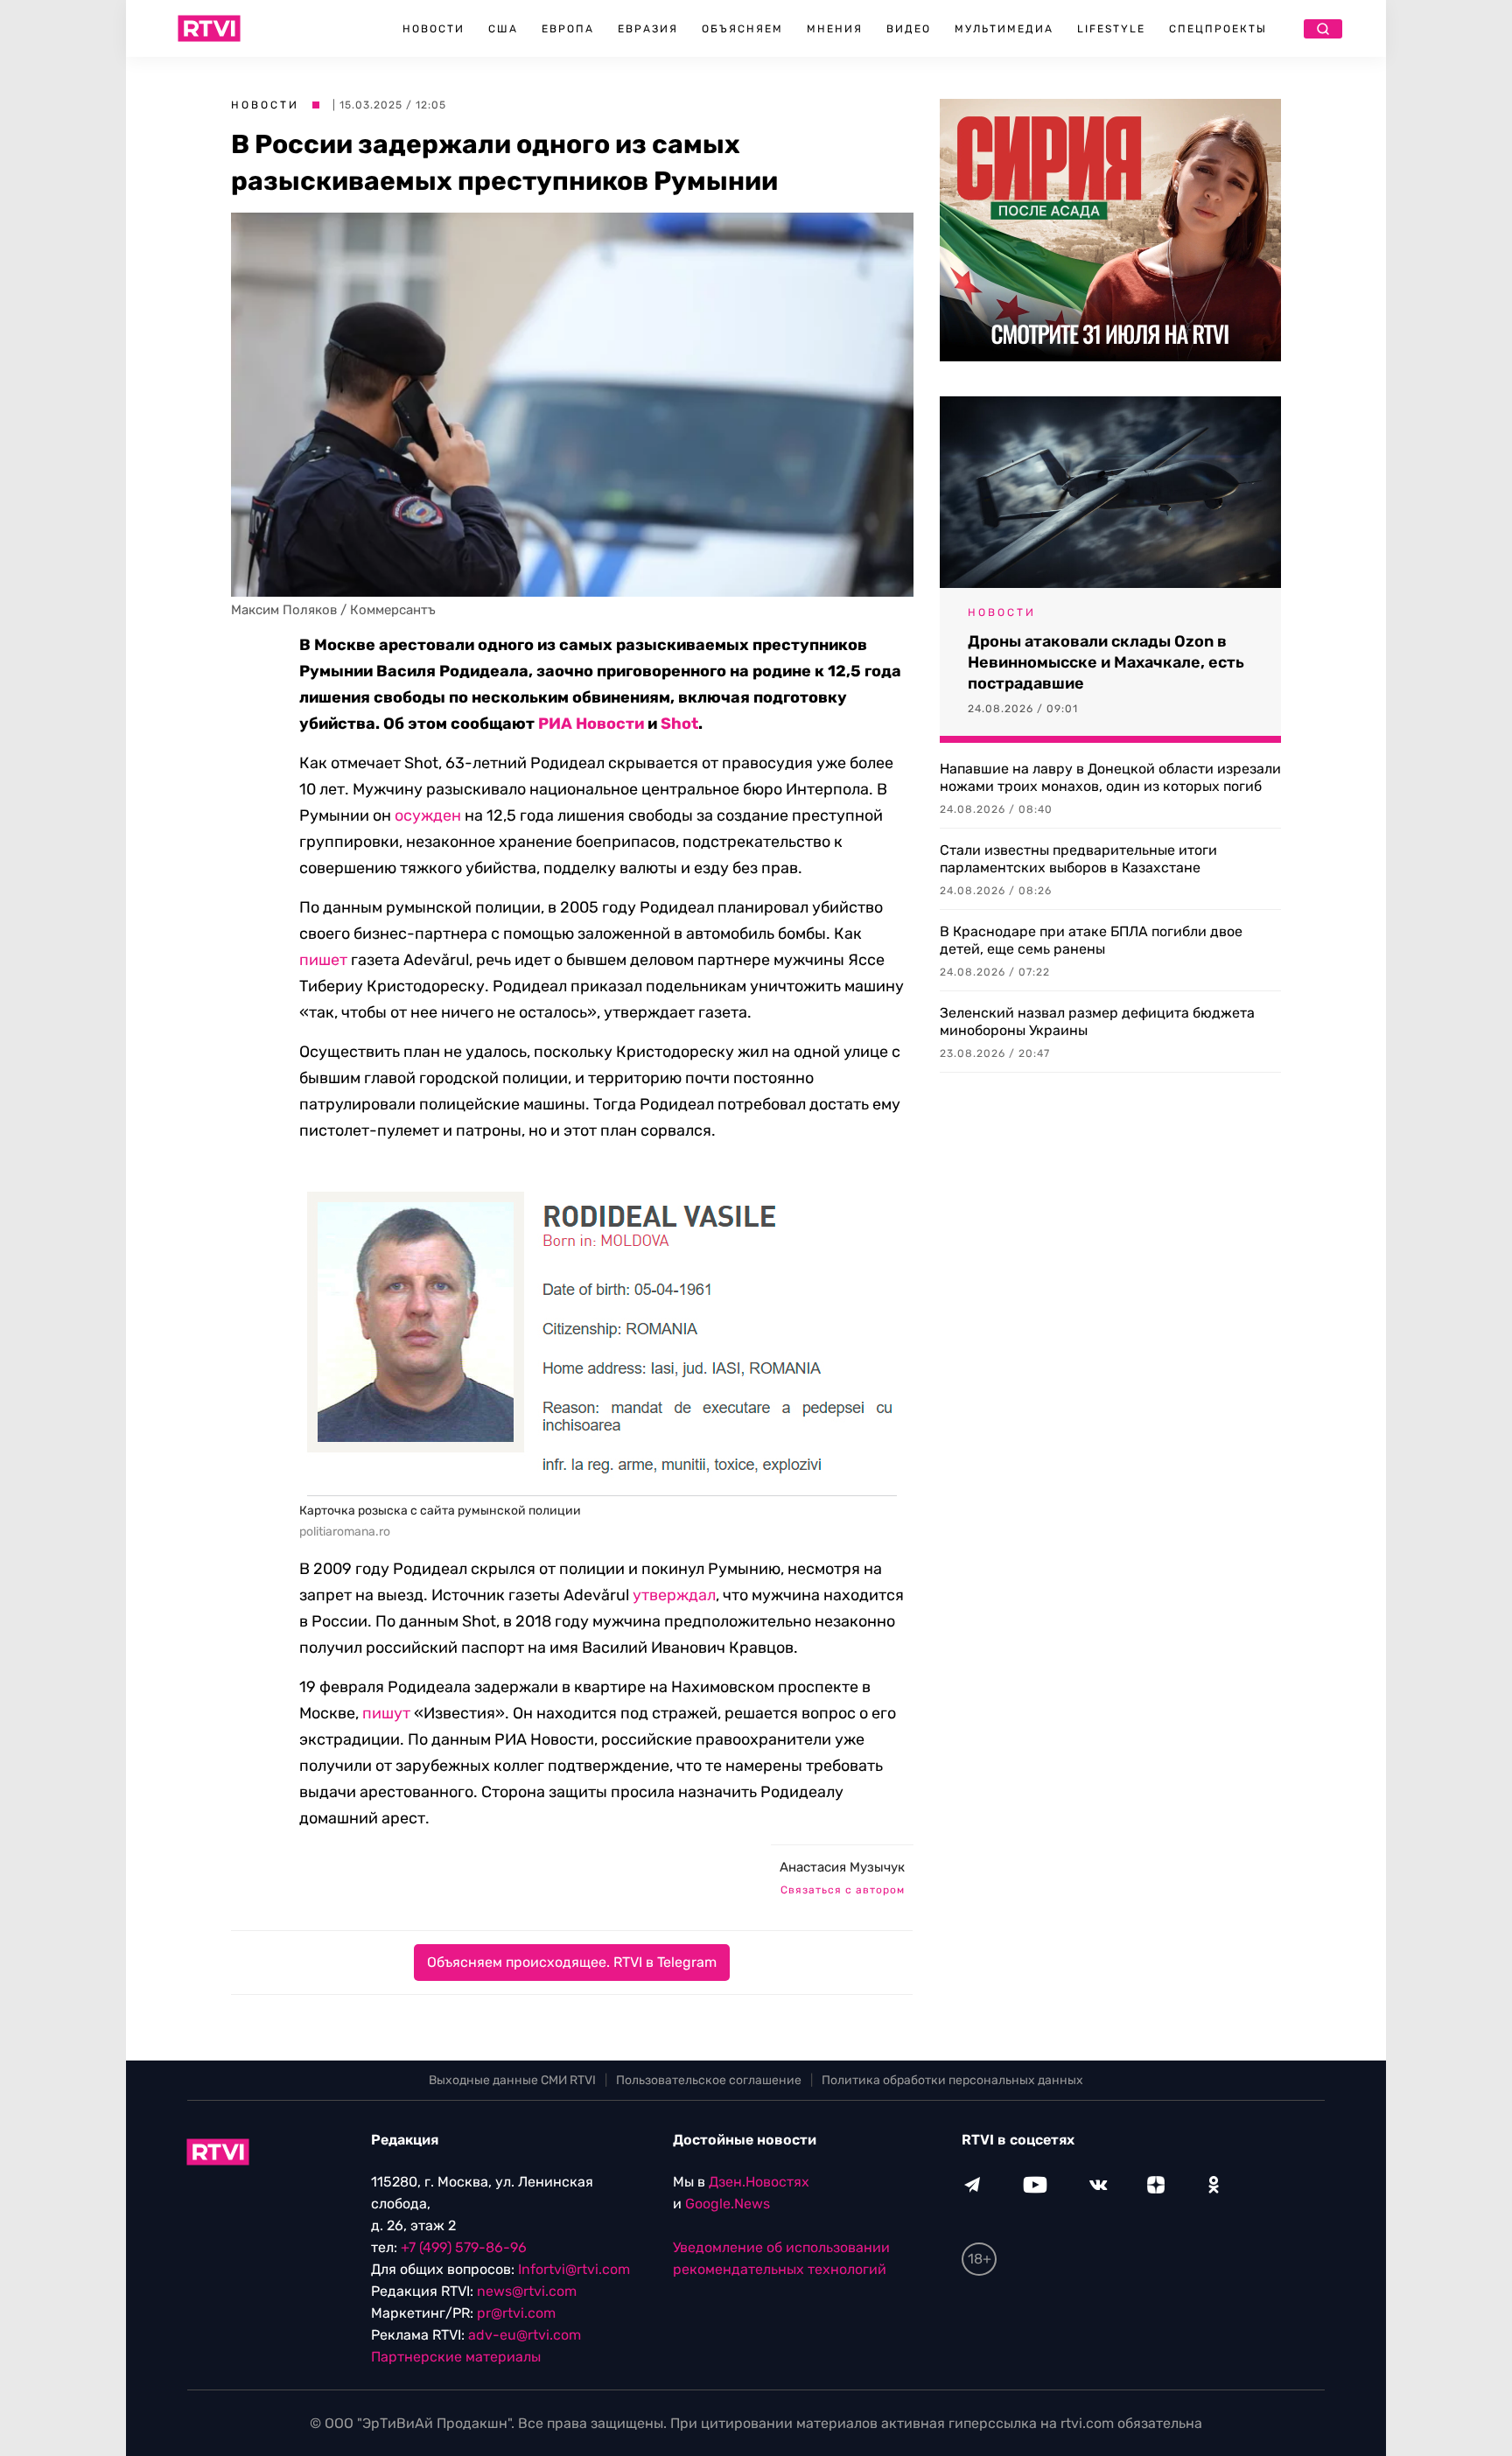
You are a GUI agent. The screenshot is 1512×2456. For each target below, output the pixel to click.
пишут (386, 1713)
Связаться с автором (843, 1890)
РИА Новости (591, 724)
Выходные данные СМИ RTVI (512, 2080)
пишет (323, 960)
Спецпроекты (1218, 29)
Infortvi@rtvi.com (574, 2269)
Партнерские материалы (456, 2357)
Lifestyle (1111, 29)
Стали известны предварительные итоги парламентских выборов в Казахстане (1078, 859)
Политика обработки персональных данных (952, 2080)
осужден (428, 815)
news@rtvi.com (527, 2291)
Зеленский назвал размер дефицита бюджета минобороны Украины (1097, 1022)
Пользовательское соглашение (709, 2080)
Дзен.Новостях (759, 2182)
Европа (568, 29)
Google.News (728, 2204)
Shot (679, 724)
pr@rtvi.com (516, 2313)
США (503, 29)
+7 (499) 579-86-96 (464, 2247)
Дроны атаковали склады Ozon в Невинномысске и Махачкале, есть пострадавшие (1106, 662)
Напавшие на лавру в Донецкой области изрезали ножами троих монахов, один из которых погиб (1110, 777)
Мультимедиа (1004, 29)
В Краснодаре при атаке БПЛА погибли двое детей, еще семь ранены (1091, 940)
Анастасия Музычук (842, 1867)
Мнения (835, 29)
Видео (909, 29)
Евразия (648, 29)
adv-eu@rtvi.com (525, 2335)
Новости (434, 29)
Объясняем (742, 29)
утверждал (674, 1595)
